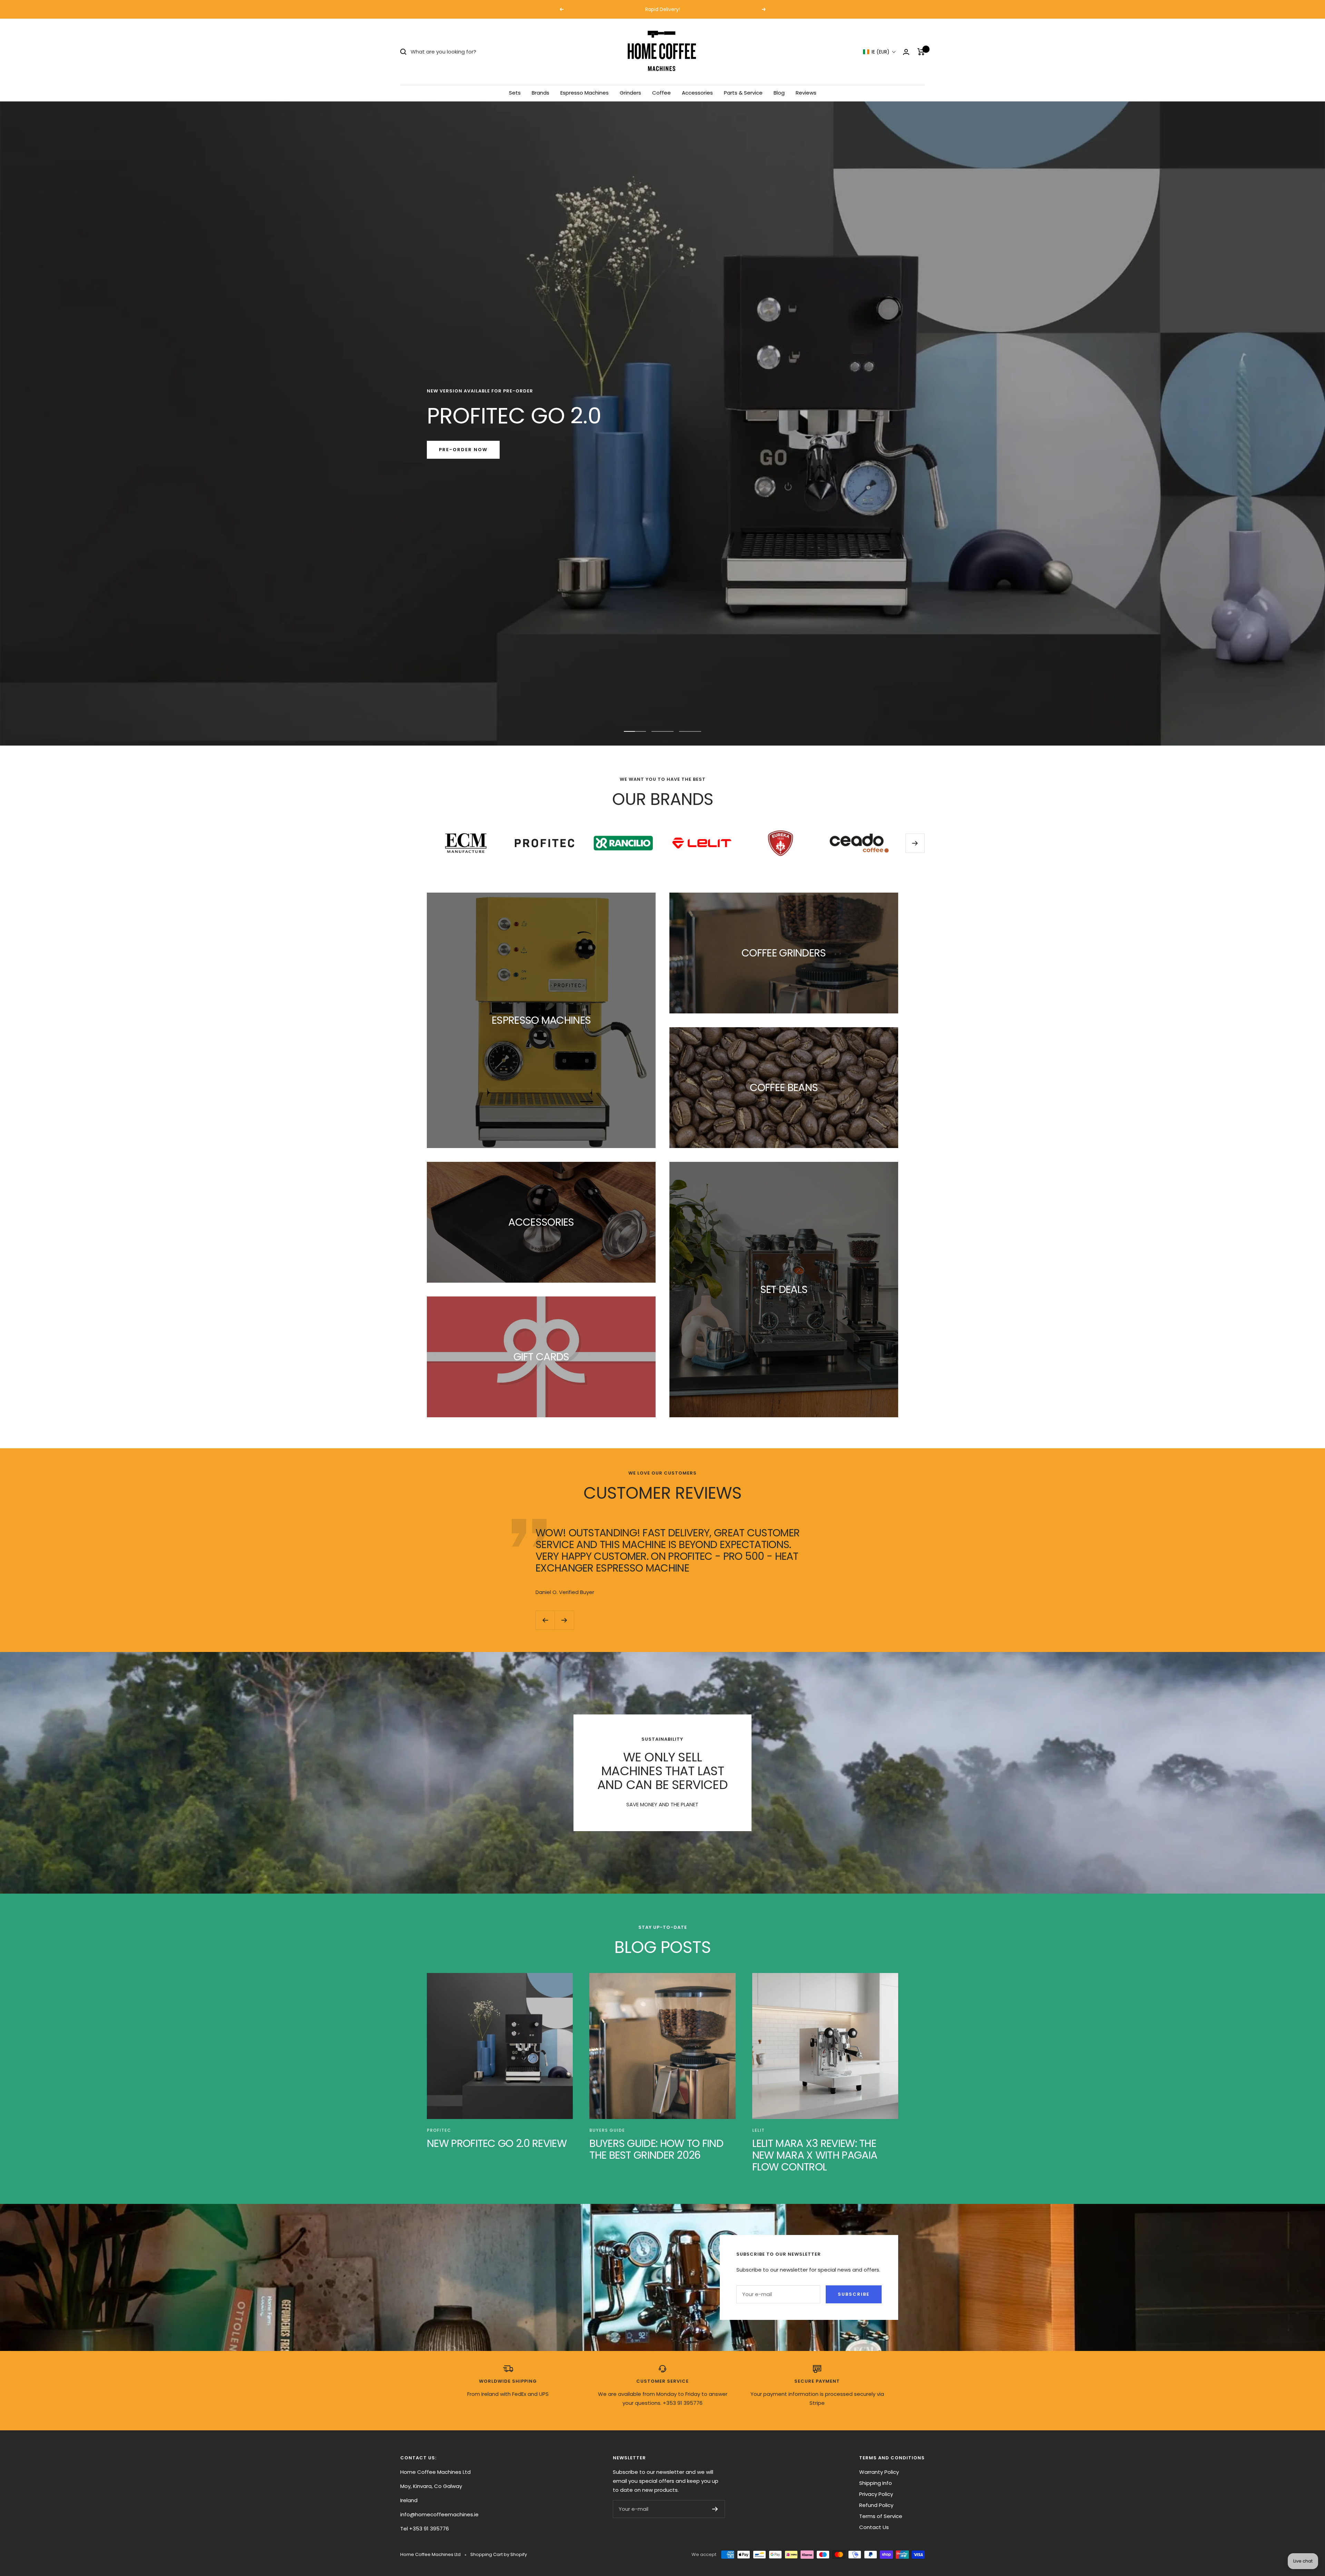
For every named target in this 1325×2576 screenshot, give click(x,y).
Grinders (630, 93)
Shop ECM (454, 450)
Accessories (697, 93)
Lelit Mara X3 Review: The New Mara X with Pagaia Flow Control (815, 2155)
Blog (779, 93)
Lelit (758, 2130)
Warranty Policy (879, 2472)
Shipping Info (876, 2483)
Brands (541, 93)
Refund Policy (876, 2505)
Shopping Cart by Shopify (499, 2554)
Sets (515, 93)
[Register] (715, 2509)
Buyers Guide (607, 2130)
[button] (880, 52)
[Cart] (921, 52)
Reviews (806, 93)
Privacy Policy (876, 2494)
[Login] (906, 52)
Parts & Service (743, 93)
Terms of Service (881, 2516)
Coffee (661, 93)
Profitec (439, 2130)
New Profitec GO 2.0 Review (497, 2143)
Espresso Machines (585, 93)
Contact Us (874, 2527)
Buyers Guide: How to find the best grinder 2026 (656, 2149)
